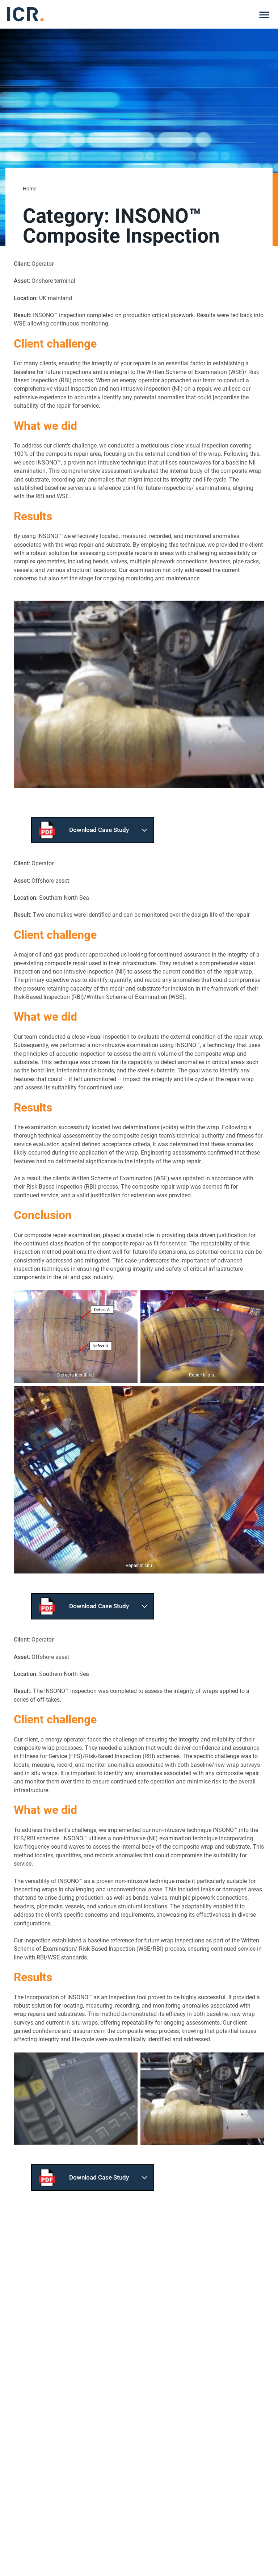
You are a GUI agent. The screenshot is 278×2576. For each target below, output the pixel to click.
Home (30, 189)
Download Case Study (99, 830)
